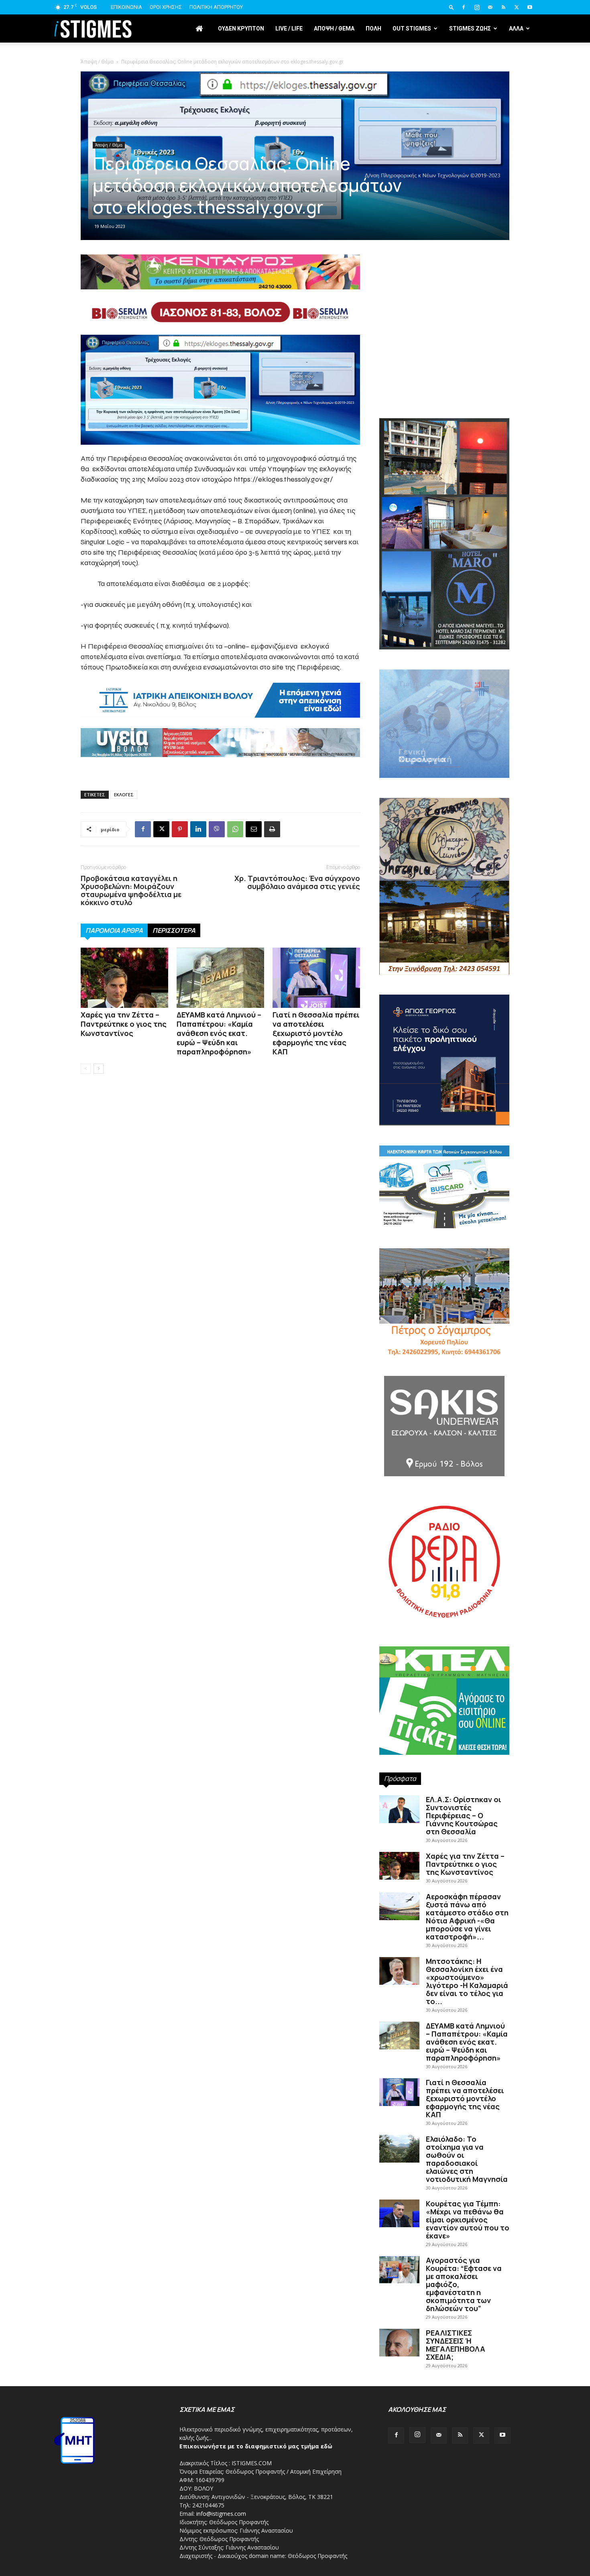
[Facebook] (464, 7)
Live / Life (289, 28)
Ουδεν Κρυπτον (241, 28)
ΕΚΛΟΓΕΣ (124, 795)
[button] (452, 7)
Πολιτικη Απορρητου (216, 7)
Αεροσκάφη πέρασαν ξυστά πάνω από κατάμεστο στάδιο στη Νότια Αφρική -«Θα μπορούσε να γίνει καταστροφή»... (467, 1917)
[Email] (254, 829)
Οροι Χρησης (166, 7)
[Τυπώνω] (272, 829)
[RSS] (503, 7)
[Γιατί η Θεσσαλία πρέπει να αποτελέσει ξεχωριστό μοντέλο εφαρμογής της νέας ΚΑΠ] (316, 978)
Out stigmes (412, 28)
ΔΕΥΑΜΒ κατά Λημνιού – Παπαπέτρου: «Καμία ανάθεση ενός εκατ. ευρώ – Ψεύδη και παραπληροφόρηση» (219, 1033)
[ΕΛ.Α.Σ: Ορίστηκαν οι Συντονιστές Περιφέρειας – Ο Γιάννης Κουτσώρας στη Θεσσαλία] (399, 1809)
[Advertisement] (444, 350)
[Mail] (490, 7)
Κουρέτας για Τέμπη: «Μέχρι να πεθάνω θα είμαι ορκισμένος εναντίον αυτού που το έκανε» (468, 2220)
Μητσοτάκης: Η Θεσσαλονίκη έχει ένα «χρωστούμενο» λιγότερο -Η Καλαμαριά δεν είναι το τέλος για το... (467, 1981)
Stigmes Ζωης (470, 28)
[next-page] (99, 1069)
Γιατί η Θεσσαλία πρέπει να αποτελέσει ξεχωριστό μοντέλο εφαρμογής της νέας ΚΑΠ (316, 1033)
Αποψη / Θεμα (334, 28)
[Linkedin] (198, 829)
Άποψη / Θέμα (97, 62)
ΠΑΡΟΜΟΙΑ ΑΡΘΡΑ (114, 930)
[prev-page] (86, 1069)
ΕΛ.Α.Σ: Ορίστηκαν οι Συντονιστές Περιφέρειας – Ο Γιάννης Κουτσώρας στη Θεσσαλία (464, 1815)
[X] (517, 7)
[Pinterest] (180, 829)
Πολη (373, 28)
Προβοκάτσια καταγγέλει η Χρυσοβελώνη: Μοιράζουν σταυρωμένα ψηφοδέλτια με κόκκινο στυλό (131, 890)
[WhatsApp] (235, 829)
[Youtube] (530, 7)
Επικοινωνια (126, 7)
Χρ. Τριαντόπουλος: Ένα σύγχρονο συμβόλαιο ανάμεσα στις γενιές (297, 882)
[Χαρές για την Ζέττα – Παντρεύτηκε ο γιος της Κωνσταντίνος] (124, 978)
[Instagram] (477, 7)
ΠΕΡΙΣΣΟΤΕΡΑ (174, 930)
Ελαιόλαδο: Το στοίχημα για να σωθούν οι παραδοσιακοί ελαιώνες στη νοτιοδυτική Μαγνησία (467, 2159)
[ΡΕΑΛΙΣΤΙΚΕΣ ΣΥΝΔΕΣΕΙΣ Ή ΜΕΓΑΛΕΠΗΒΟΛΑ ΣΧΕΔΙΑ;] (399, 2343)
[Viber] (217, 829)
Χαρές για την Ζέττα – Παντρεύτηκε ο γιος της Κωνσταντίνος (124, 1024)
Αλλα (516, 28)
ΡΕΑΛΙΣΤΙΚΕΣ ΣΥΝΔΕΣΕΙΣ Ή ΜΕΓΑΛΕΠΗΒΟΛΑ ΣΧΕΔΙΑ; (456, 2345)
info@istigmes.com (221, 2514)
